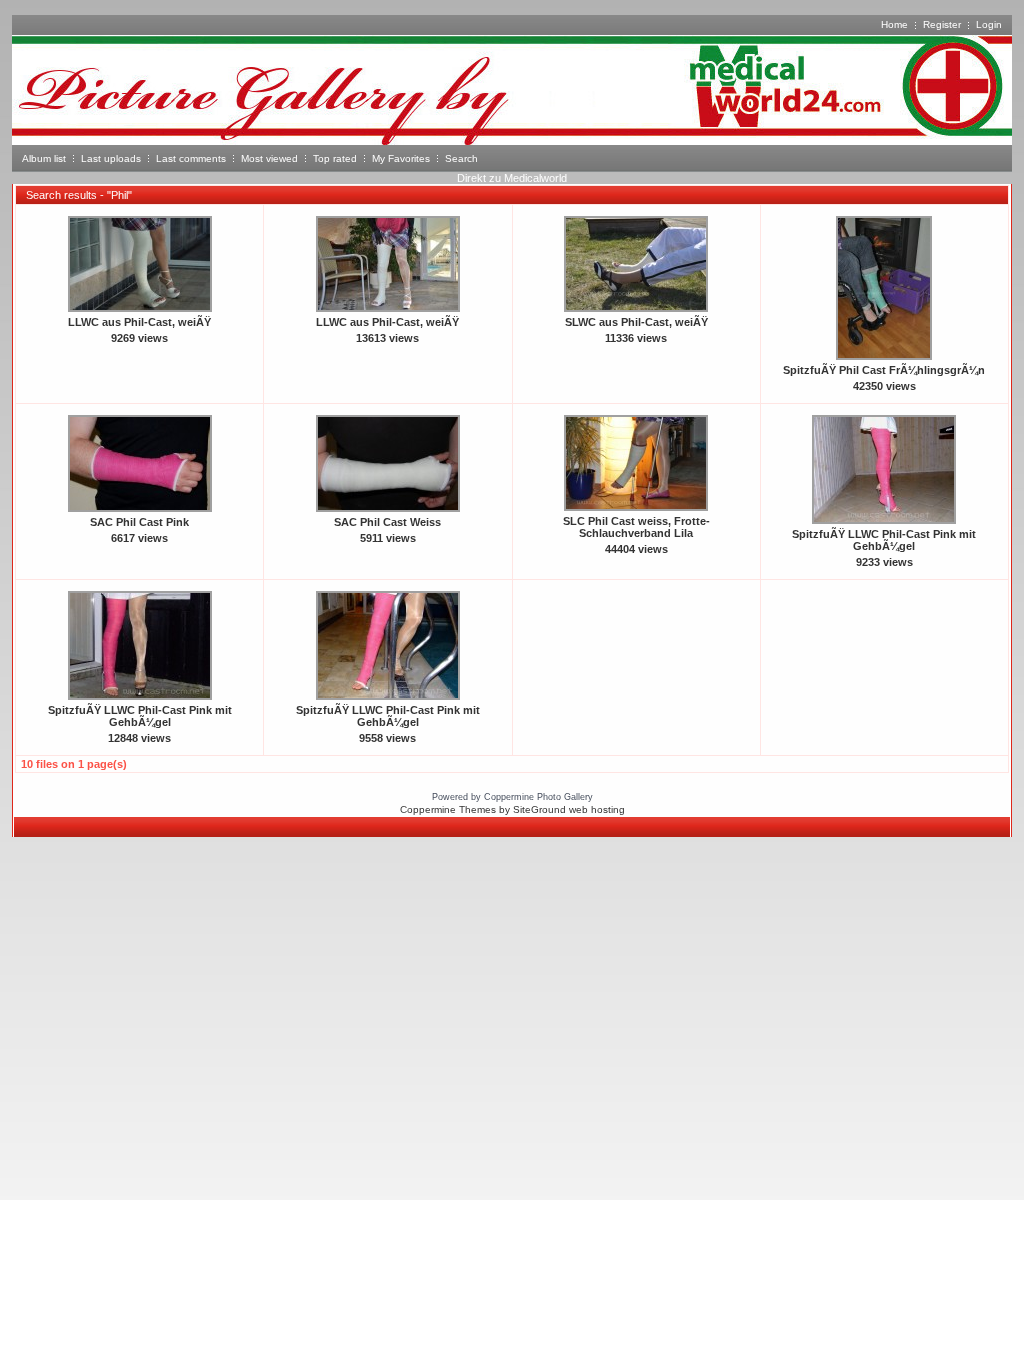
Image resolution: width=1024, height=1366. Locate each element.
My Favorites (401, 158)
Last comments (191, 158)
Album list (44, 158)
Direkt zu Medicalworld (512, 178)
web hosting (597, 809)
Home (894, 24)
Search (461, 158)
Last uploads (111, 158)
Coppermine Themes (448, 809)
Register (942, 24)
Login (989, 24)
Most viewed (269, 158)
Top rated (335, 158)
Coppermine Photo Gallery (538, 797)
